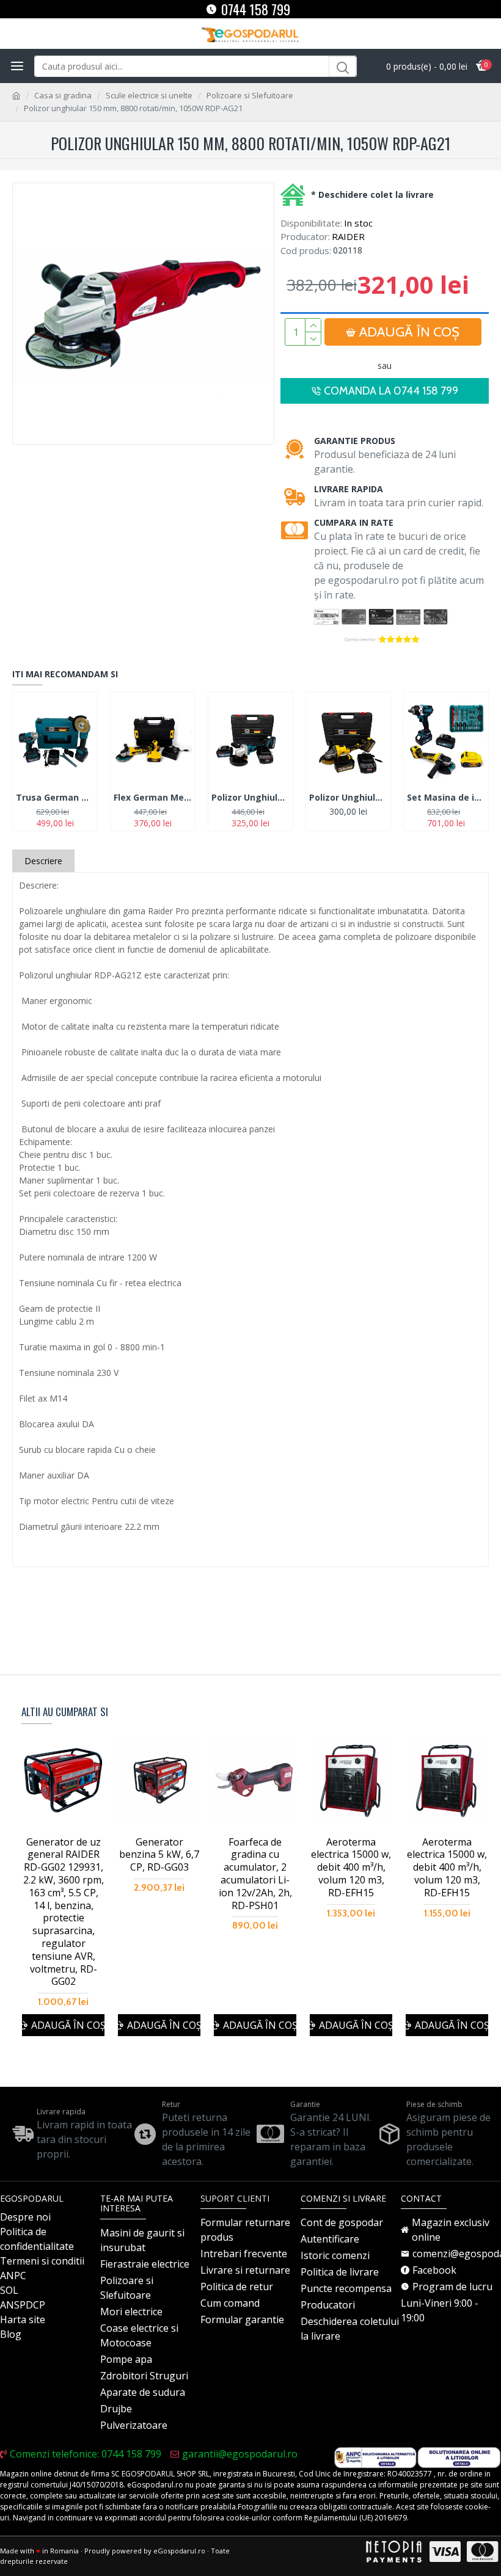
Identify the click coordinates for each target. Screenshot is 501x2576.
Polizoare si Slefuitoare (250, 95)
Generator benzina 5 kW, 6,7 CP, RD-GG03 (159, 1855)
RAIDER (348, 236)
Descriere (43, 861)
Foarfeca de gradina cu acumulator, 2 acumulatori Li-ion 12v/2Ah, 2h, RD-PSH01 (255, 1874)
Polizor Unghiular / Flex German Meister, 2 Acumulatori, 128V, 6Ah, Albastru (250, 798)
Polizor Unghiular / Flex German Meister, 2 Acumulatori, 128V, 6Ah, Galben (348, 798)
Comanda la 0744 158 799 (391, 391)
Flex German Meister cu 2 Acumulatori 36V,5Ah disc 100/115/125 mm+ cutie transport (153, 798)
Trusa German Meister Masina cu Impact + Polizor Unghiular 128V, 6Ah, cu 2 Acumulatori (55, 798)
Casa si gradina (63, 95)
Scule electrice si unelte (149, 95)
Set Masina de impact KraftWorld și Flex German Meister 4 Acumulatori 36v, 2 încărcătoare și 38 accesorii (446, 798)
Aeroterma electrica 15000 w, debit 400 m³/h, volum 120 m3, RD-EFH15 (351, 1868)
